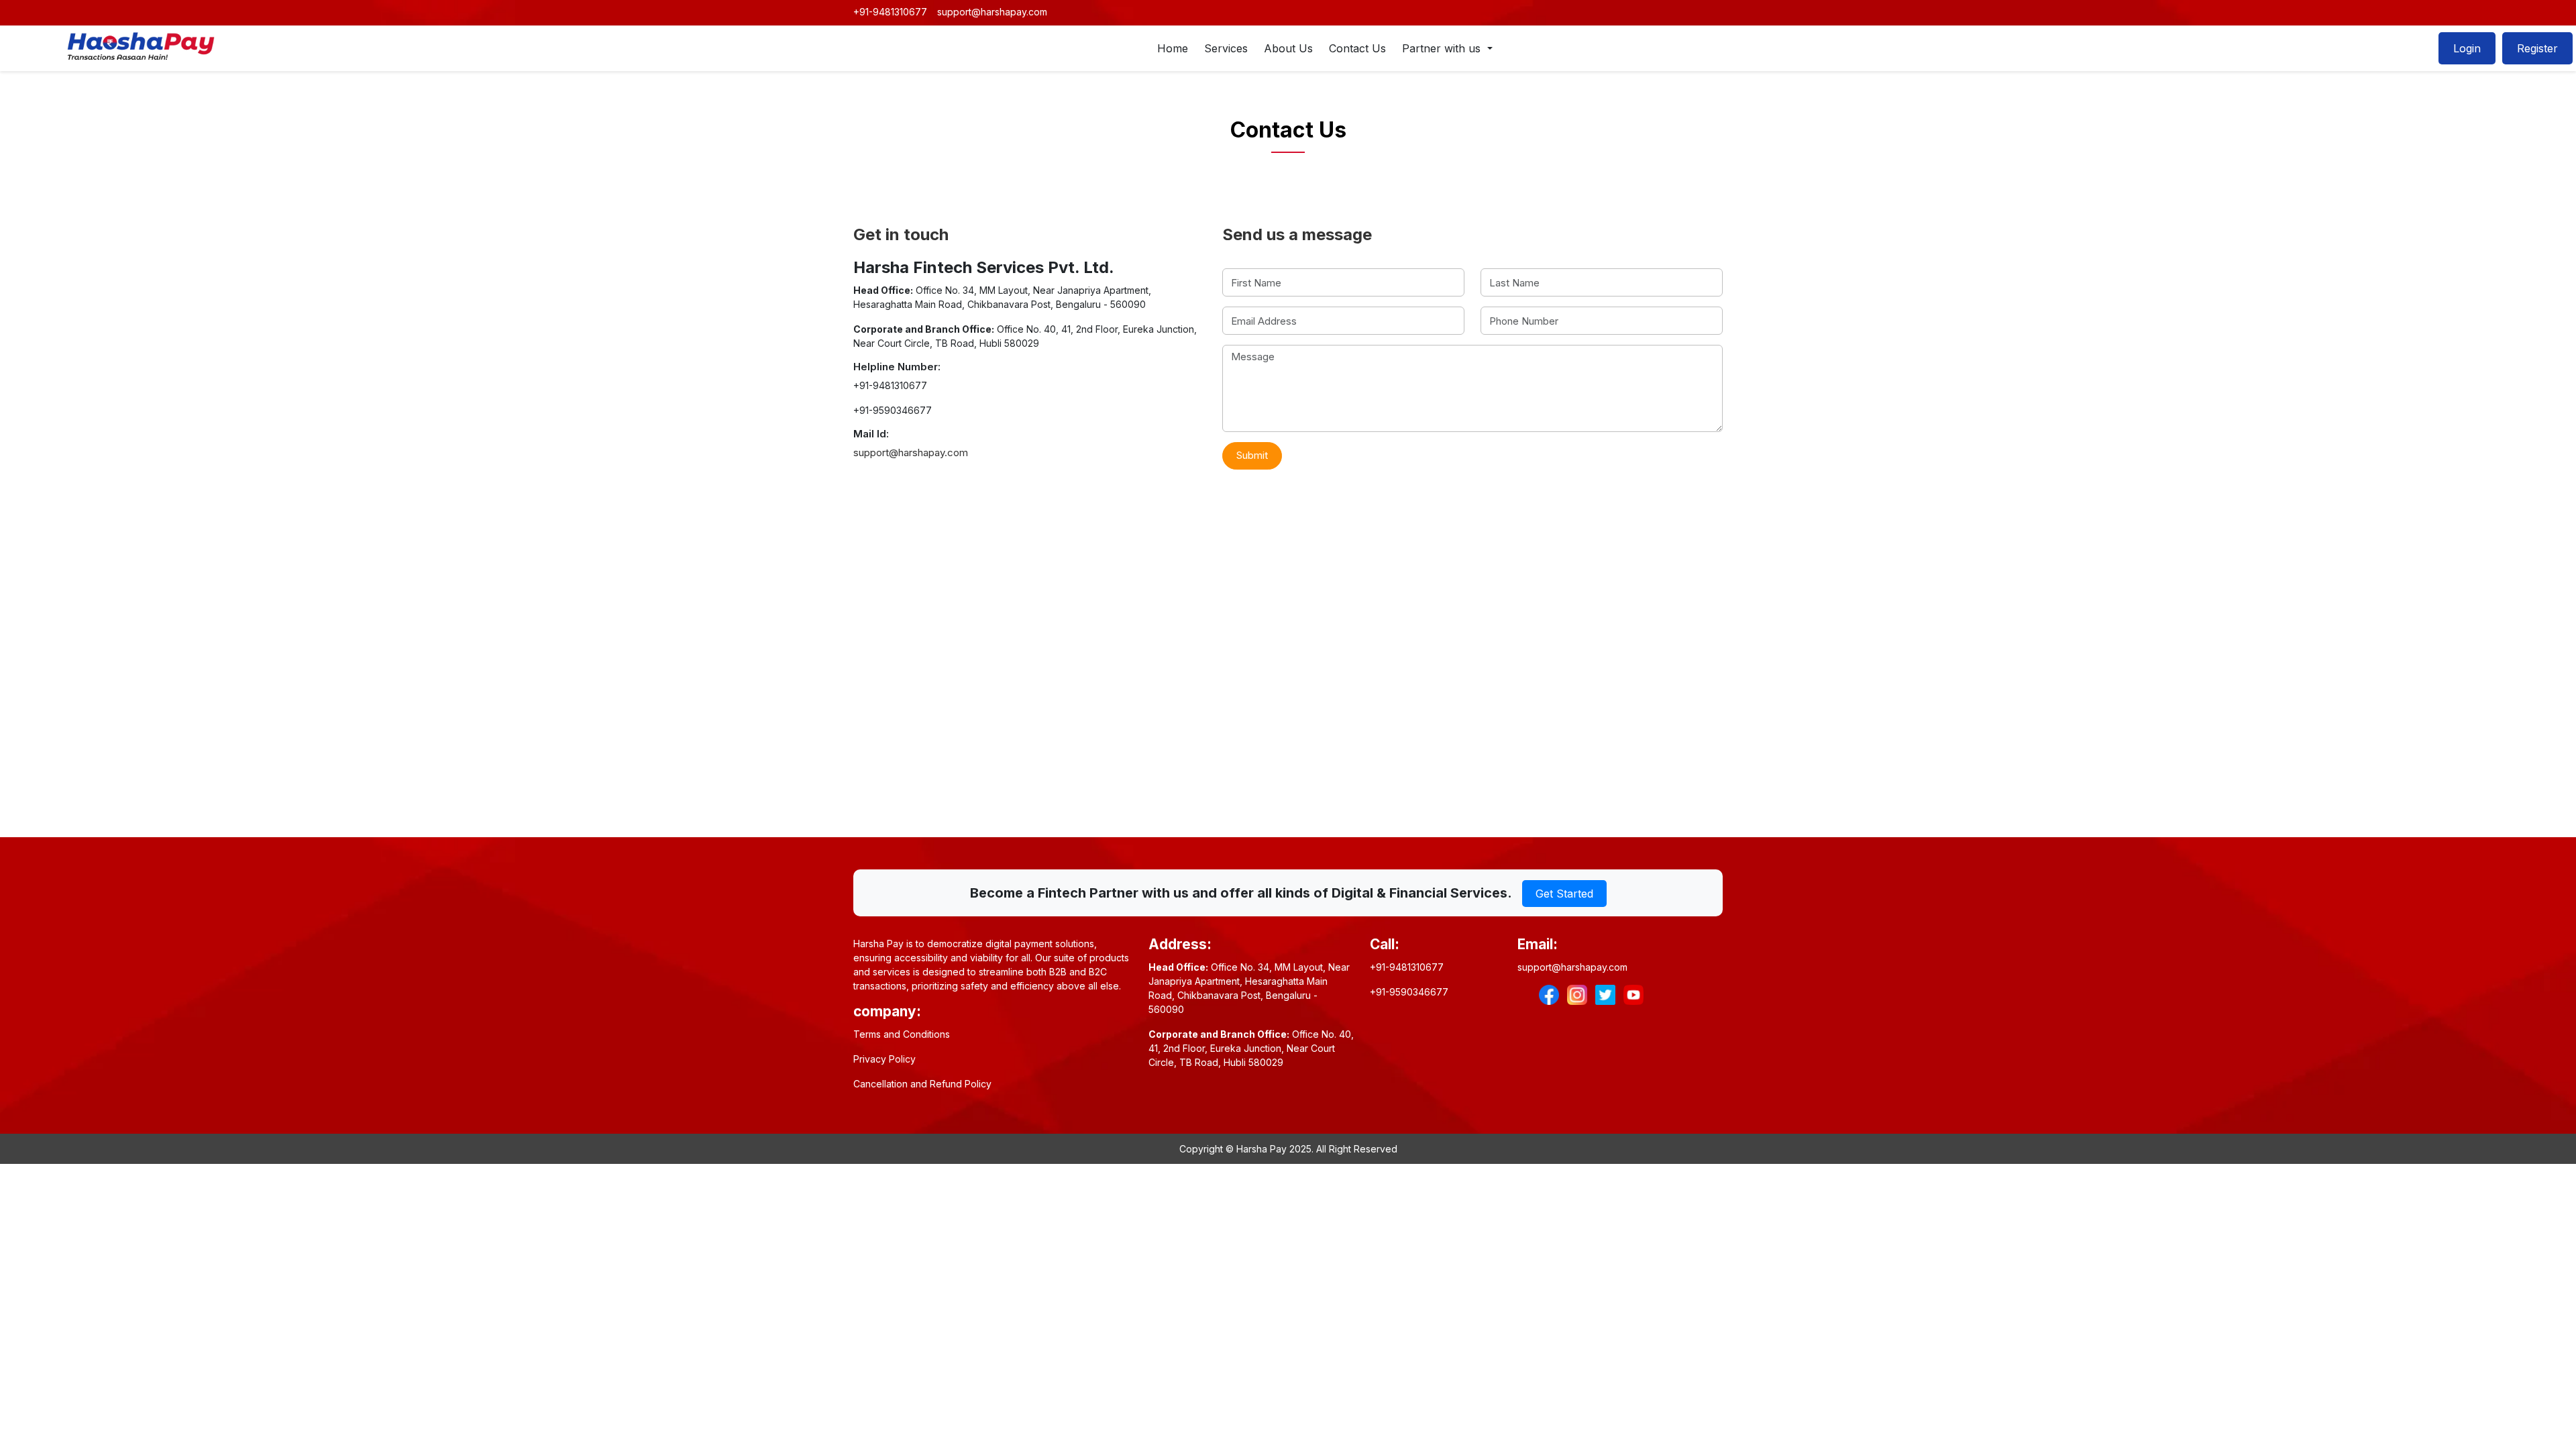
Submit (1252, 455)
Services (1226, 48)
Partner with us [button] (1443, 48)
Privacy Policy (884, 1059)
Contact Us (1357, 48)
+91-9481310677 (890, 12)
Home (1173, 48)
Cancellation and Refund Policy (922, 1084)
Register (2537, 48)
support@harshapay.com (992, 12)
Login (2467, 48)
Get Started (1564, 894)
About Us (1288, 48)
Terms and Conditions (902, 1034)
